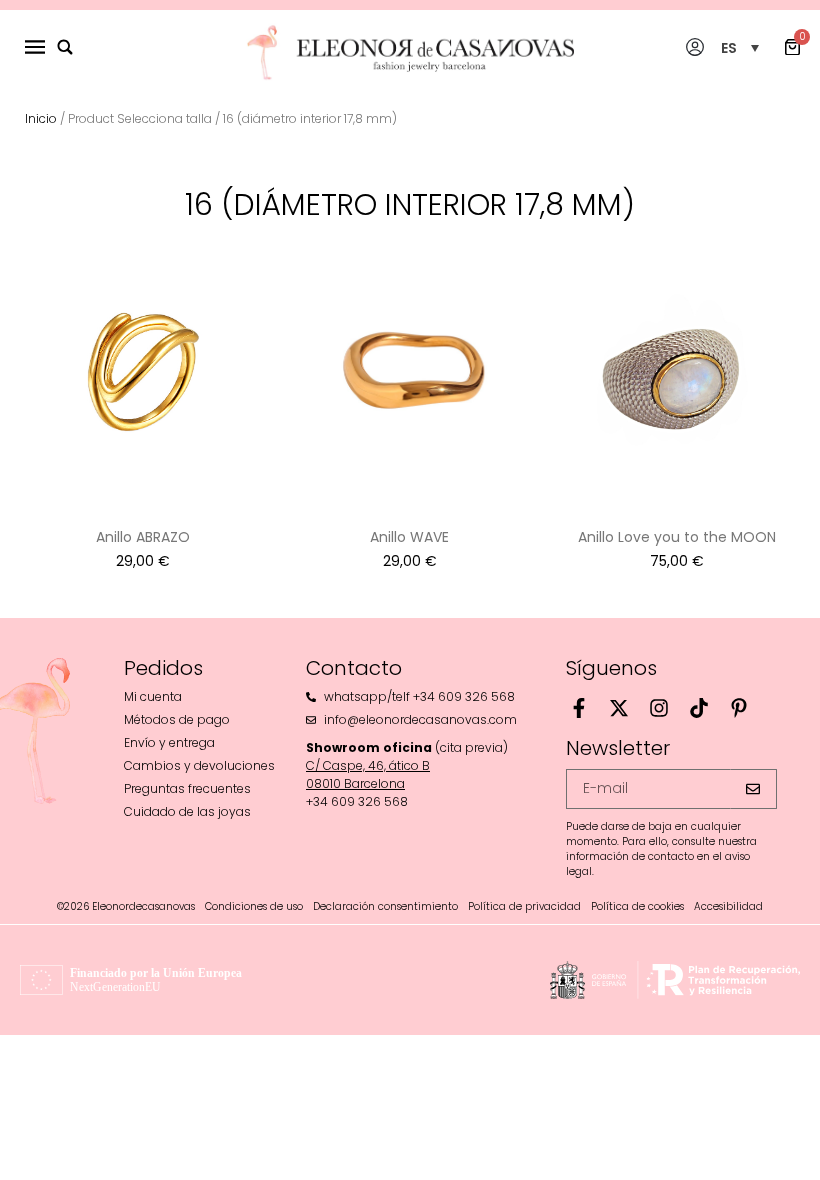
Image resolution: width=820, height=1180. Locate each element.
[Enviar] (753, 789)
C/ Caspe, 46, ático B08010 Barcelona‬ (368, 774)
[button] (740, 47)
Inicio (41, 118)
